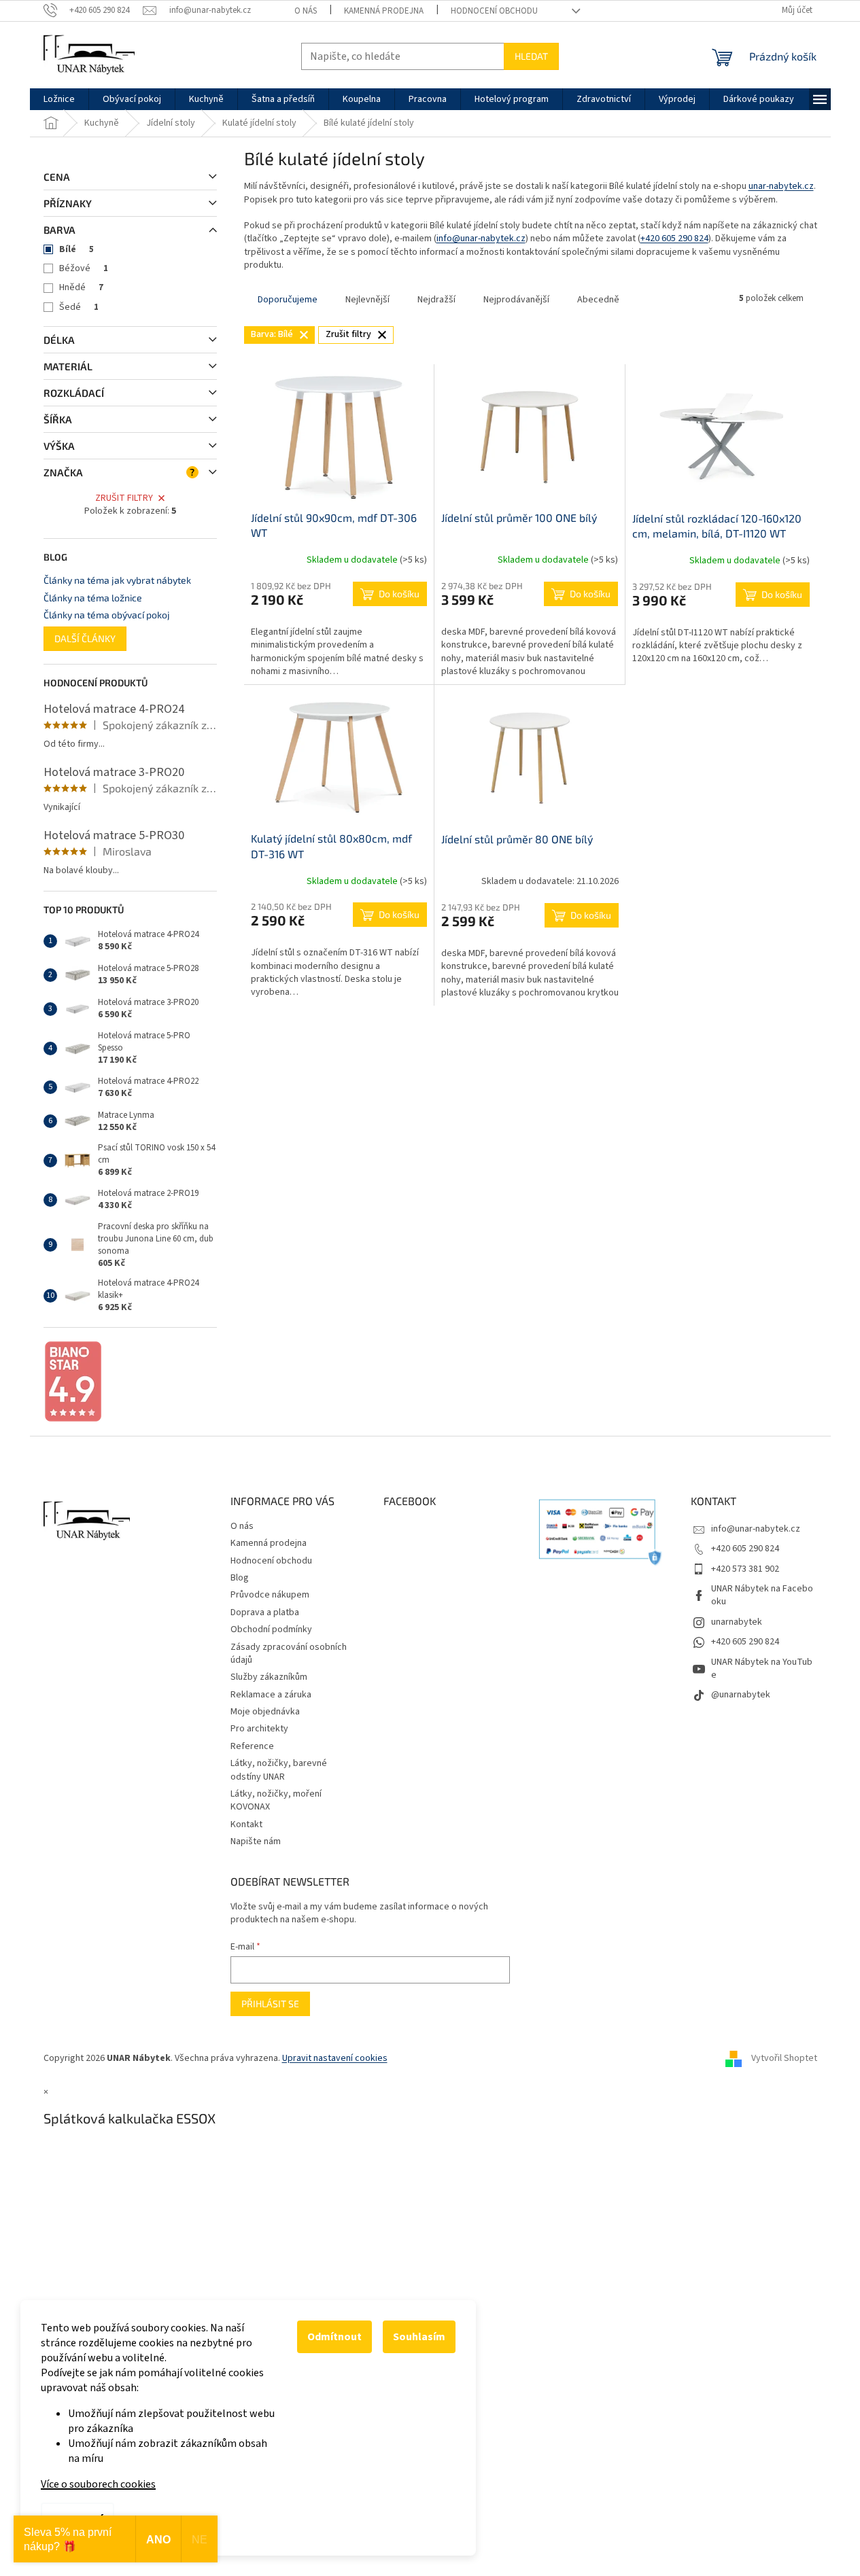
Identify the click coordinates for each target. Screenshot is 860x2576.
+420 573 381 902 (745, 1569)
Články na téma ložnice (93, 598)
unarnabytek (737, 1622)
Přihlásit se (270, 2004)
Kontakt (246, 1824)
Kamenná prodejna (384, 11)
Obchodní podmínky (271, 1629)
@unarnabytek (741, 1695)
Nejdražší (436, 300)
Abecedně (598, 300)
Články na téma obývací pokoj (107, 615)
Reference (252, 1746)
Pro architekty (259, 1729)
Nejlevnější (367, 300)
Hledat (531, 56)
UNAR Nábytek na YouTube (762, 1669)
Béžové (84, 268)
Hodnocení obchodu (494, 11)
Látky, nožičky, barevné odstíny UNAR (279, 1770)
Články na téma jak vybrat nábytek (117, 580)
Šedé (79, 307)
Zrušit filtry (124, 498)
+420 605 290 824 (674, 239)
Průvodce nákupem (270, 1595)
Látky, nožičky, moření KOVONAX (276, 1800)
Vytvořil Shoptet (784, 2058)
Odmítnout (334, 2337)
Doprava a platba (265, 1612)
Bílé (76, 249)
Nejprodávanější (516, 300)
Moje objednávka (265, 1712)
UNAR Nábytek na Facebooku (762, 1595)
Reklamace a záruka (271, 1695)
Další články (85, 638)
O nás (306, 11)
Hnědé (81, 287)
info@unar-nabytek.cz (481, 239)
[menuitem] (59, 99)
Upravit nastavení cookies (335, 2058)
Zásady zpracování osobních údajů (289, 1654)
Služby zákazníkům (269, 1677)
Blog (240, 1578)
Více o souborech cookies (98, 2484)
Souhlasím (419, 2337)
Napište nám (256, 1841)
